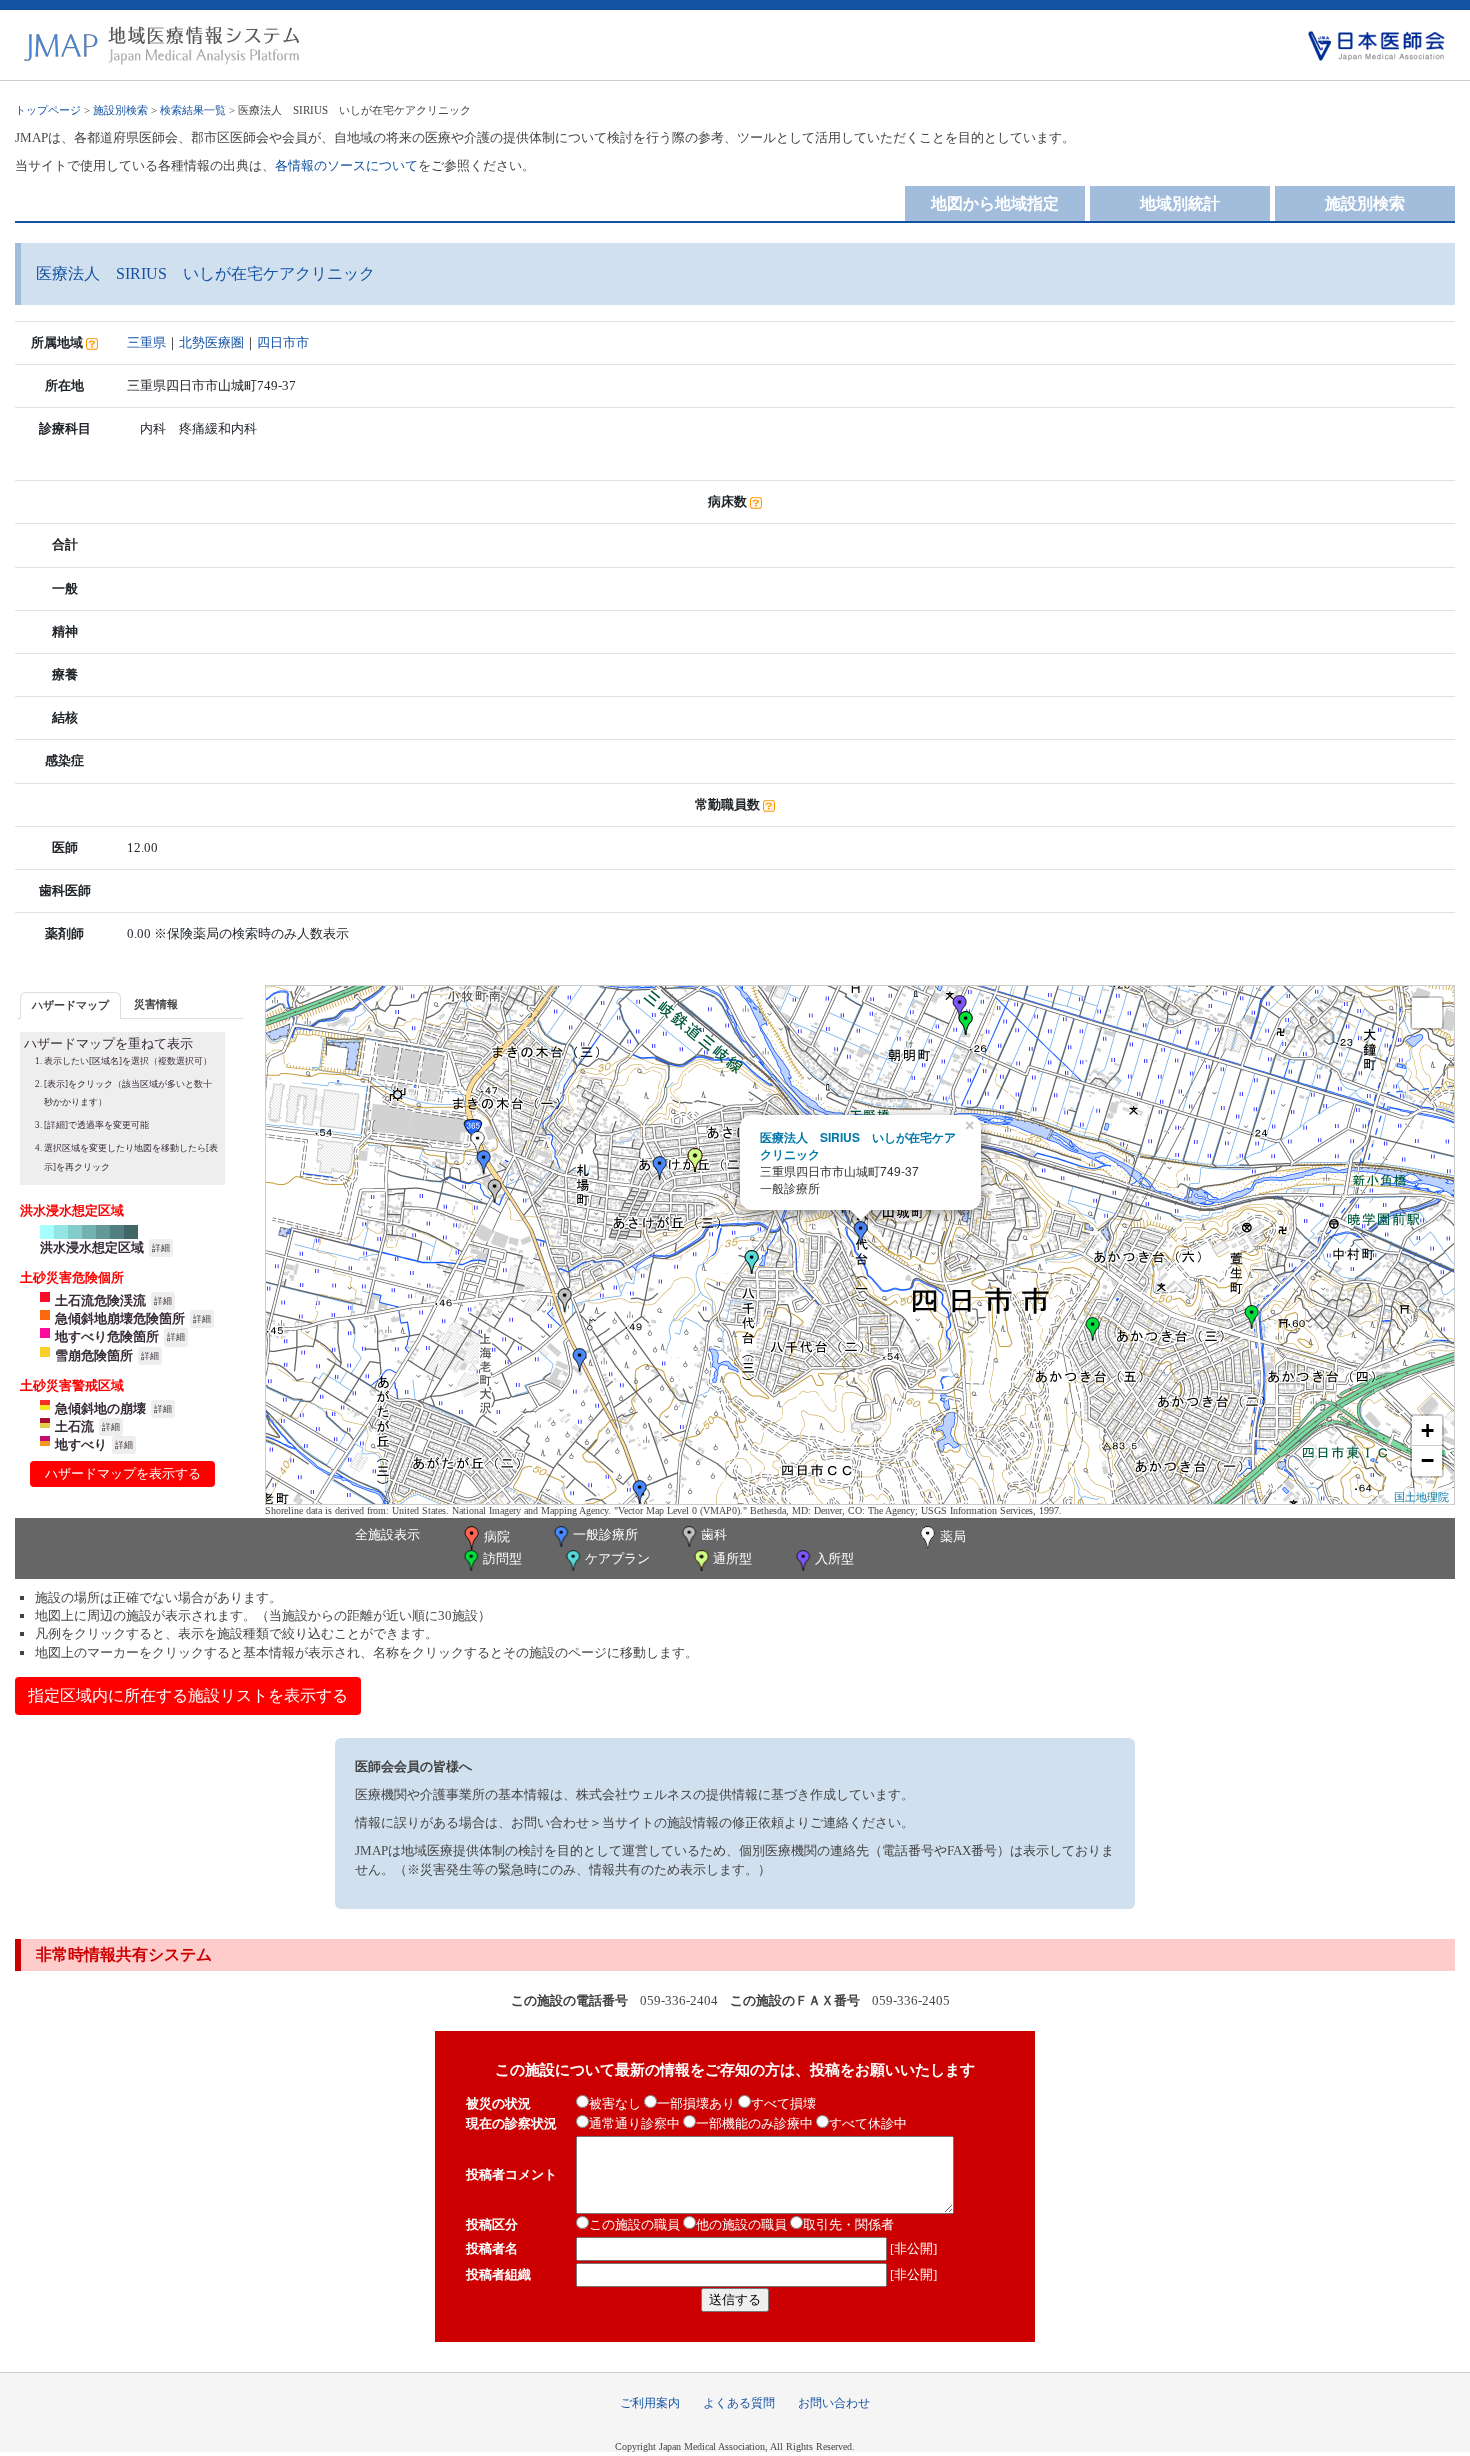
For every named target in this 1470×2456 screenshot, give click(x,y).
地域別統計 (1180, 203)
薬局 (953, 1536)
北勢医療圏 (211, 342)
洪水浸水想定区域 (92, 1247)
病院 (497, 1536)
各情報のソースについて (346, 165)
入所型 (834, 1558)
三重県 (146, 342)
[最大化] (1427, 1013)
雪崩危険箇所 (94, 1355)
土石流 (74, 1426)
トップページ (48, 110)
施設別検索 (120, 110)
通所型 (732, 1558)
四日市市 (283, 342)
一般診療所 (605, 1534)
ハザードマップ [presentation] (70, 1005)
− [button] (1427, 1460)
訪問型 (502, 1558)
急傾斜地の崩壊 (100, 1408)
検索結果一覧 (193, 110)
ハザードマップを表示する (123, 1473)
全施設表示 (387, 1534)
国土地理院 (1421, 1496)
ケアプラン (617, 1558)
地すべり (81, 1444)
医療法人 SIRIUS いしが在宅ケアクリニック (858, 1145)
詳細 (161, 1248)
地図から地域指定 (995, 203)
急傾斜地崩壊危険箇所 (120, 1318)
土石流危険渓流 (100, 1300)
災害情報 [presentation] (156, 1004)
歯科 (714, 1534)
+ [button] (1427, 1430)
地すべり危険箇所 (107, 1336)
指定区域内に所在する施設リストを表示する (188, 1695)
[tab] (70, 1005)
